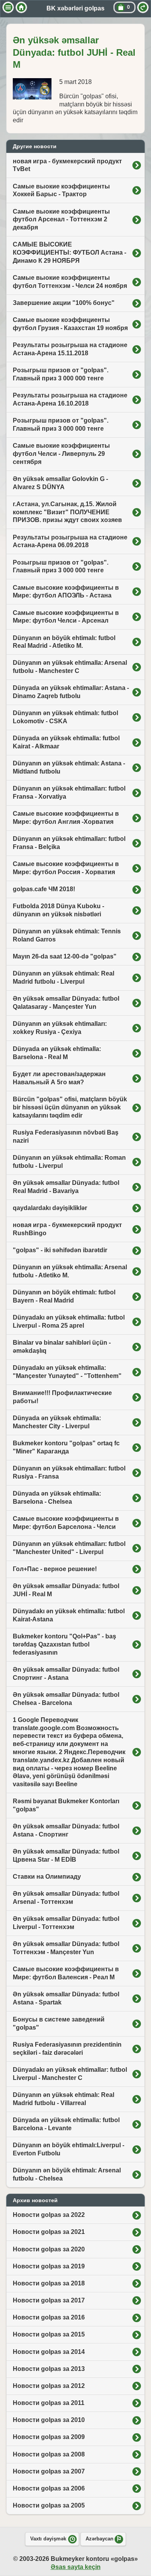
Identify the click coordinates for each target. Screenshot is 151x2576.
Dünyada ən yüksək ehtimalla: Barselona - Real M (57, 1053)
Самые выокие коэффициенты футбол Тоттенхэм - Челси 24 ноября (70, 282)
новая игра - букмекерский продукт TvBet (67, 165)
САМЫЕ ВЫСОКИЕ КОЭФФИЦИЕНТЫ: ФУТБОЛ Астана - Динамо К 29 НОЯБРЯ (69, 252)
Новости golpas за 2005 (49, 2505)
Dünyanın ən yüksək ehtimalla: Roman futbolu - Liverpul (69, 1162)
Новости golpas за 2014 (49, 2352)
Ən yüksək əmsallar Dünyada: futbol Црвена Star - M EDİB (66, 1855)
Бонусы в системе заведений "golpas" (59, 2023)
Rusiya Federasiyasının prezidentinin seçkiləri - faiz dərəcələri (67, 2049)
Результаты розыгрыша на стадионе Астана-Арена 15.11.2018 (70, 349)
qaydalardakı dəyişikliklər (50, 1208)
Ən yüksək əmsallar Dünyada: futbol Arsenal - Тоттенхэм (66, 1898)
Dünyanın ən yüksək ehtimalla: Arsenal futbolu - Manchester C (70, 667)
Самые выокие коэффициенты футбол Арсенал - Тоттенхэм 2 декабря (61, 220)
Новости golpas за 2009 (49, 2437)
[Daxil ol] (143, 7)
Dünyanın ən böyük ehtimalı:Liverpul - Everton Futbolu (69, 2149)
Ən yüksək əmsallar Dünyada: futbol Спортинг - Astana (66, 1674)
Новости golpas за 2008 (49, 2454)
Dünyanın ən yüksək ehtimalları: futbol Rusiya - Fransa (69, 1472)
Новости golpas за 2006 (49, 2488)
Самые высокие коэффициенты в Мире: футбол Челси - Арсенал (66, 617)
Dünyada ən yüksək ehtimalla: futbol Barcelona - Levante (66, 2124)
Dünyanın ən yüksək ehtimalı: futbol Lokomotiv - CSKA (65, 717)
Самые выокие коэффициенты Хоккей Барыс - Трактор (61, 190)
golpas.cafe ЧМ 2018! (44, 889)
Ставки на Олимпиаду (47, 1877)
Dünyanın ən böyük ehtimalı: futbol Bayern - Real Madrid (64, 1296)
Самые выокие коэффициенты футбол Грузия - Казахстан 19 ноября (70, 324)
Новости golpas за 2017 (49, 2300)
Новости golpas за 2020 (49, 2249)
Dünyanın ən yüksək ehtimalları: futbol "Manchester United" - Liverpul (69, 1548)
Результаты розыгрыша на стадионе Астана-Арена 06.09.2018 (70, 541)
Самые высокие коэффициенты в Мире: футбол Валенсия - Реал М (66, 1973)
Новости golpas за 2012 (49, 2386)
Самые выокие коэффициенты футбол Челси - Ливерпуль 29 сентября (61, 454)
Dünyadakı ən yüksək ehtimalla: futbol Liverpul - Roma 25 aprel (69, 1321)
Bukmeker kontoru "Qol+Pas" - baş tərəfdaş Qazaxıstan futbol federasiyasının (64, 1644)
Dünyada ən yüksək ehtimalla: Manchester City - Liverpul (57, 1422)
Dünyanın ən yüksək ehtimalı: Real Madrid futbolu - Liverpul (63, 977)
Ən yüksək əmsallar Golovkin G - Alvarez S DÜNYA (60, 483)
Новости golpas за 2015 (49, 2334)
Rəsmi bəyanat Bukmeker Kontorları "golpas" (66, 1805)
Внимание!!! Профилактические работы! (62, 1397)
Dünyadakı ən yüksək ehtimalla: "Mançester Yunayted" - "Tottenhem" (67, 1372)
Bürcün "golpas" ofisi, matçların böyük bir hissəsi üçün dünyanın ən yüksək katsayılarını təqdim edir (70, 1107)
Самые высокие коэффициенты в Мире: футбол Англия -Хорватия (66, 818)
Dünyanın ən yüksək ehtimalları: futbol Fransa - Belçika (69, 843)
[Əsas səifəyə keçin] (21, 7)
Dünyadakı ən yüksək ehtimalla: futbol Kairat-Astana (69, 1615)
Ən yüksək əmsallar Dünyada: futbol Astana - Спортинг (66, 1830)
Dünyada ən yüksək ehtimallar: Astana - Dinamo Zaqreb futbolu (71, 692)
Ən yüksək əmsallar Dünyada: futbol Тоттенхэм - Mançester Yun (66, 1948)
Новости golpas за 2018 (49, 2283)
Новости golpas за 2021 (49, 2232)
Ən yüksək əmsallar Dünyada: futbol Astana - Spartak (66, 1998)
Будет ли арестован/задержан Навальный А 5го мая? (59, 1078)
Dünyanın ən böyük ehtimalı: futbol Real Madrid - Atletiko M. (64, 642)
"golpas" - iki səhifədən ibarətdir (60, 1250)
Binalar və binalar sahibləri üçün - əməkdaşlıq (62, 1347)
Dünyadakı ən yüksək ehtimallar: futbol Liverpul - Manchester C (70, 2074)
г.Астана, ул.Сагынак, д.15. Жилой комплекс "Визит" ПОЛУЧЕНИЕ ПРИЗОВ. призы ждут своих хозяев (67, 512)
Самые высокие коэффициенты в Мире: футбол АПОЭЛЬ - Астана (66, 592)
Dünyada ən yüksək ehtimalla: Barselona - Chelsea (57, 1498)
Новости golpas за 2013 (49, 2369)
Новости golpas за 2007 (49, 2471)
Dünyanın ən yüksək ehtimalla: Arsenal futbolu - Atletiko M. (70, 1271)
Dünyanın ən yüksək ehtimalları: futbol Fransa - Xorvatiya (69, 792)
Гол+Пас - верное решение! (55, 1569)
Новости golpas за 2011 (49, 2403)
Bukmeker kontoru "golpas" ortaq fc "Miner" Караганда (66, 1447)
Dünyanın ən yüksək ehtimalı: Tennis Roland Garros (67, 935)
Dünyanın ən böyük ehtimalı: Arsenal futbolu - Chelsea (67, 2174)
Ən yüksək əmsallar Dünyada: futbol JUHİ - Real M (66, 1590)
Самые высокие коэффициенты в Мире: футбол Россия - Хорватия (66, 868)
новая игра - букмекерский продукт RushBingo (67, 1229)
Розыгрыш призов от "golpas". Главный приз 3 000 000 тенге (61, 374)
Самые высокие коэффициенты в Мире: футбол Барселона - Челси (66, 1523)
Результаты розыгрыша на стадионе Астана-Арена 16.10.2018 (70, 399)
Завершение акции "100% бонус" (64, 303)
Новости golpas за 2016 (49, 2317)
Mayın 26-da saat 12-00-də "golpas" (65, 956)
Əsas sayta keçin (76, 2567)
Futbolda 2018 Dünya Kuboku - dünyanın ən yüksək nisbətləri (58, 910)
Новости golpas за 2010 (49, 2420)
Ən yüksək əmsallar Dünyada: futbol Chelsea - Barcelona (66, 1699)
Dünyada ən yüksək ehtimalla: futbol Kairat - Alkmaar (66, 742)
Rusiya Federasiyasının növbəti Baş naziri (66, 1137)
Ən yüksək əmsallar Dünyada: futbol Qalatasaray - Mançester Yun (66, 1003)
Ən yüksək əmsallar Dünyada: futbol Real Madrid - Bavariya (66, 1187)
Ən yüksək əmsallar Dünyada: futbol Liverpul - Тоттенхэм (66, 1923)
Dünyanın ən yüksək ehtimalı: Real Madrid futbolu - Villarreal (63, 2099)
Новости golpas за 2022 (49, 2215)
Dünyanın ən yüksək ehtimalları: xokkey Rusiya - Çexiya (60, 1028)
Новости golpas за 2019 (49, 2266)
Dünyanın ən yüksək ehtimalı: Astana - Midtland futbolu (69, 767)
